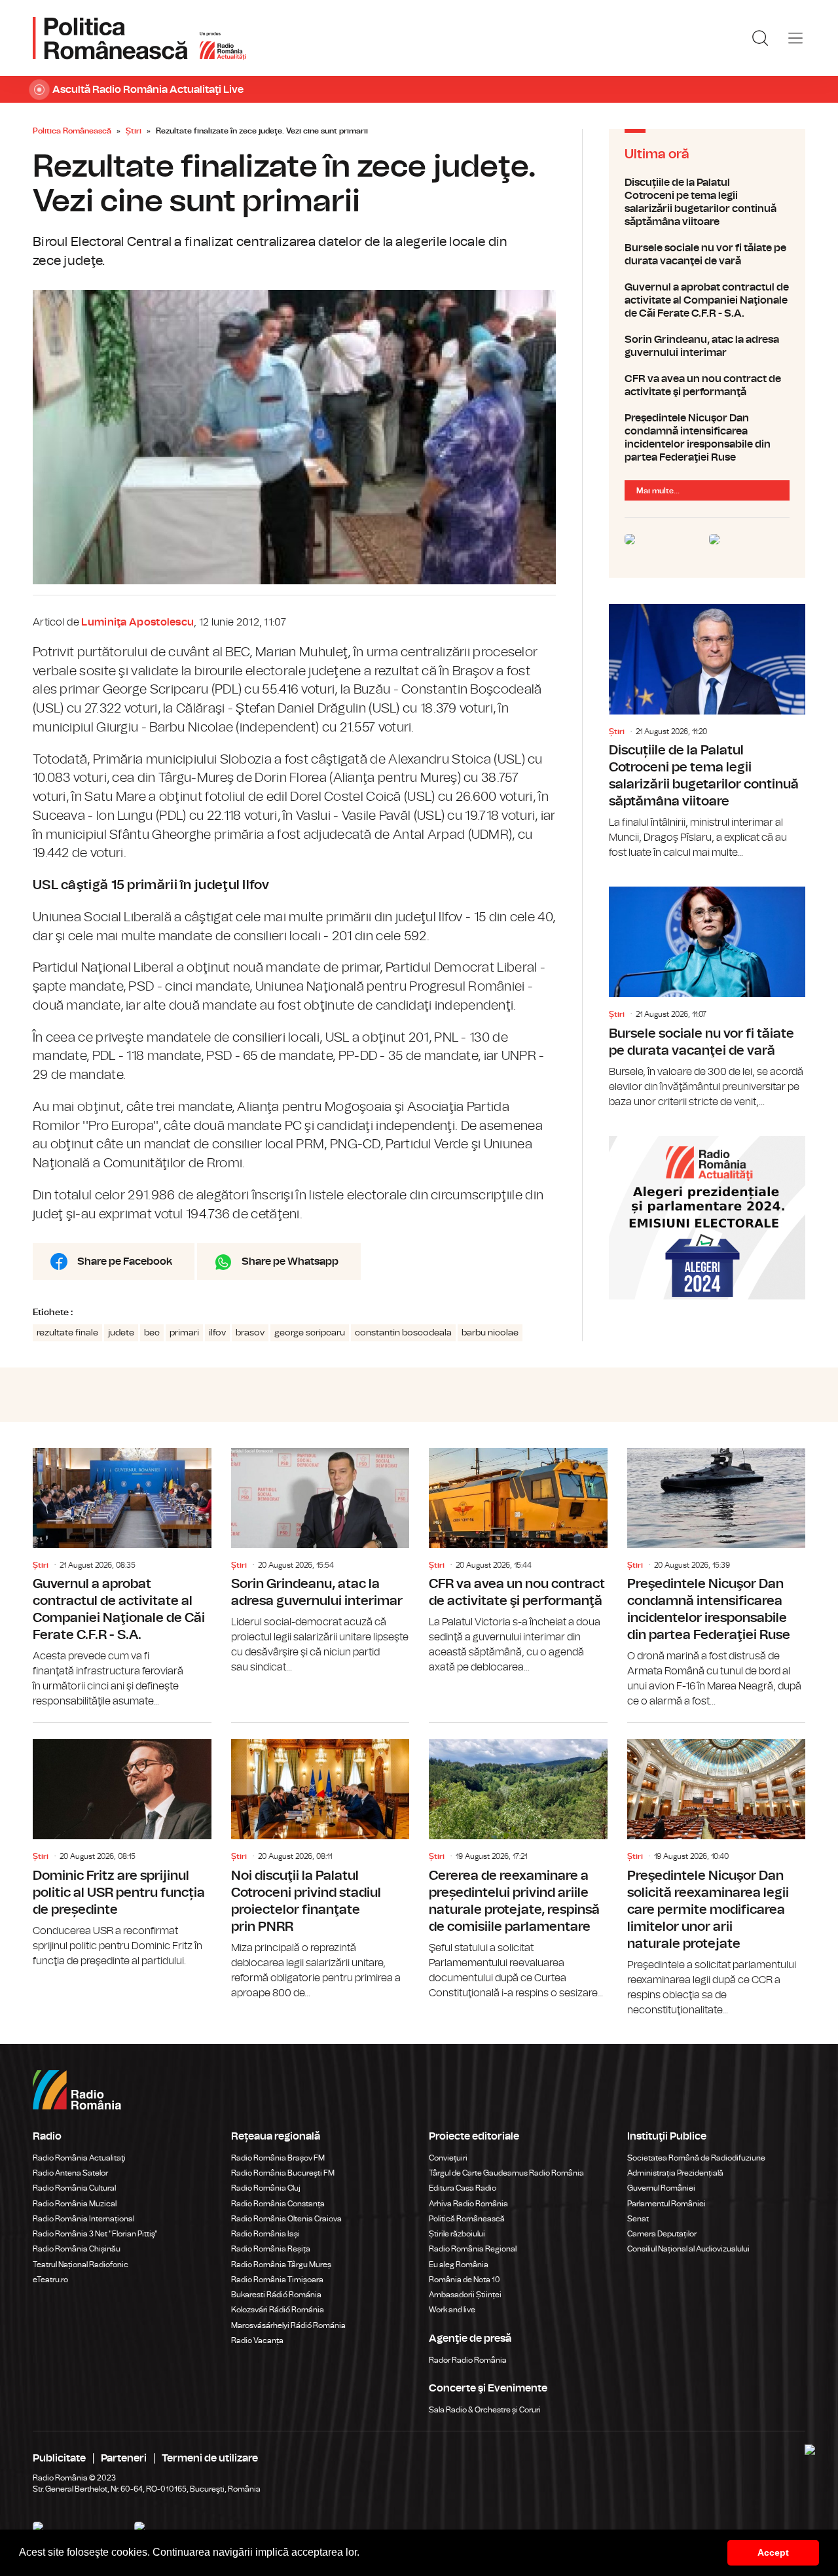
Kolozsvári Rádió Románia (278, 2310)
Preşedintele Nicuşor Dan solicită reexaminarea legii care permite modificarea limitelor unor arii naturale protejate (717, 1870)
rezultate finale (67, 1333)
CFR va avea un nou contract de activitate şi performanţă (707, 385)
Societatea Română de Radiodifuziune (696, 2158)
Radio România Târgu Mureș (281, 2265)
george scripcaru (310, 1333)
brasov (250, 1333)
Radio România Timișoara (277, 2280)
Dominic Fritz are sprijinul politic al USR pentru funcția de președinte (122, 1846)
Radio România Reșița (271, 2249)
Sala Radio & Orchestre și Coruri (485, 2410)
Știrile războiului (457, 2234)
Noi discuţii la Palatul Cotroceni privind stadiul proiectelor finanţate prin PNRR (320, 1862)
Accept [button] (773, 2552)
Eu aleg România (459, 2265)
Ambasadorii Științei (465, 2295)
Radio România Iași (265, 2234)
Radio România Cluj (266, 2188)
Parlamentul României (666, 2204)
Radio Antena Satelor (70, 2173)
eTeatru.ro (50, 2280)
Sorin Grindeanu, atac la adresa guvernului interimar (707, 346)
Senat (638, 2219)
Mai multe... (658, 491)
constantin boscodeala (403, 1333)
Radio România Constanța (278, 2204)
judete (121, 1333)
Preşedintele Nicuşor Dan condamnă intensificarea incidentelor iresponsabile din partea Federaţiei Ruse (707, 438)
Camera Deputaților (662, 2234)
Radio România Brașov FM (278, 2158)
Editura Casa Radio (463, 2188)
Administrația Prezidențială (675, 2173)
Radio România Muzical (75, 2204)
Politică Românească (467, 2219)
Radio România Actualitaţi (79, 2158)
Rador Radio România (468, 2360)
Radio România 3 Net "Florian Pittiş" (95, 2234)
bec (152, 1333)
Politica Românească (72, 131)
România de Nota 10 (465, 2280)
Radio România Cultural (74, 2188)
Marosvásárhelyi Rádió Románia (288, 2325)
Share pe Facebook (125, 1262)
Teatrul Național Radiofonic (81, 2265)
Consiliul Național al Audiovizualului (688, 2249)
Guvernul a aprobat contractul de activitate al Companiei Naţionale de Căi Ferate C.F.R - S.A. (707, 300)
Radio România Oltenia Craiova (286, 2219)
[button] (364, 2554)
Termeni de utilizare (210, 2458)
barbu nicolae (490, 1333)
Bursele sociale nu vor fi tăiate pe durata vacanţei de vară (707, 255)
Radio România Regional (473, 2249)
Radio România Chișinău (77, 2249)
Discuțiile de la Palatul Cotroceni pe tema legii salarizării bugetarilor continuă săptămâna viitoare (707, 202)
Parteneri (124, 2458)
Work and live (452, 2310)
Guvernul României (661, 2188)
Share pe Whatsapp (290, 1262)
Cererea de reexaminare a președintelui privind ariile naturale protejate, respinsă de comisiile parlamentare (518, 1862)
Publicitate (59, 2458)
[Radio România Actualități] (139, 38)
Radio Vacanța (257, 2340)
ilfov (217, 1333)
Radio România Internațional (83, 2219)
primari (184, 1333)
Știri (134, 131)
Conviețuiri (448, 2158)
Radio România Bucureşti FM (283, 2173)
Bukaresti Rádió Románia (276, 2295)
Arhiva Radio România (468, 2204)
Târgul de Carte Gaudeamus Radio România (506, 2173)
